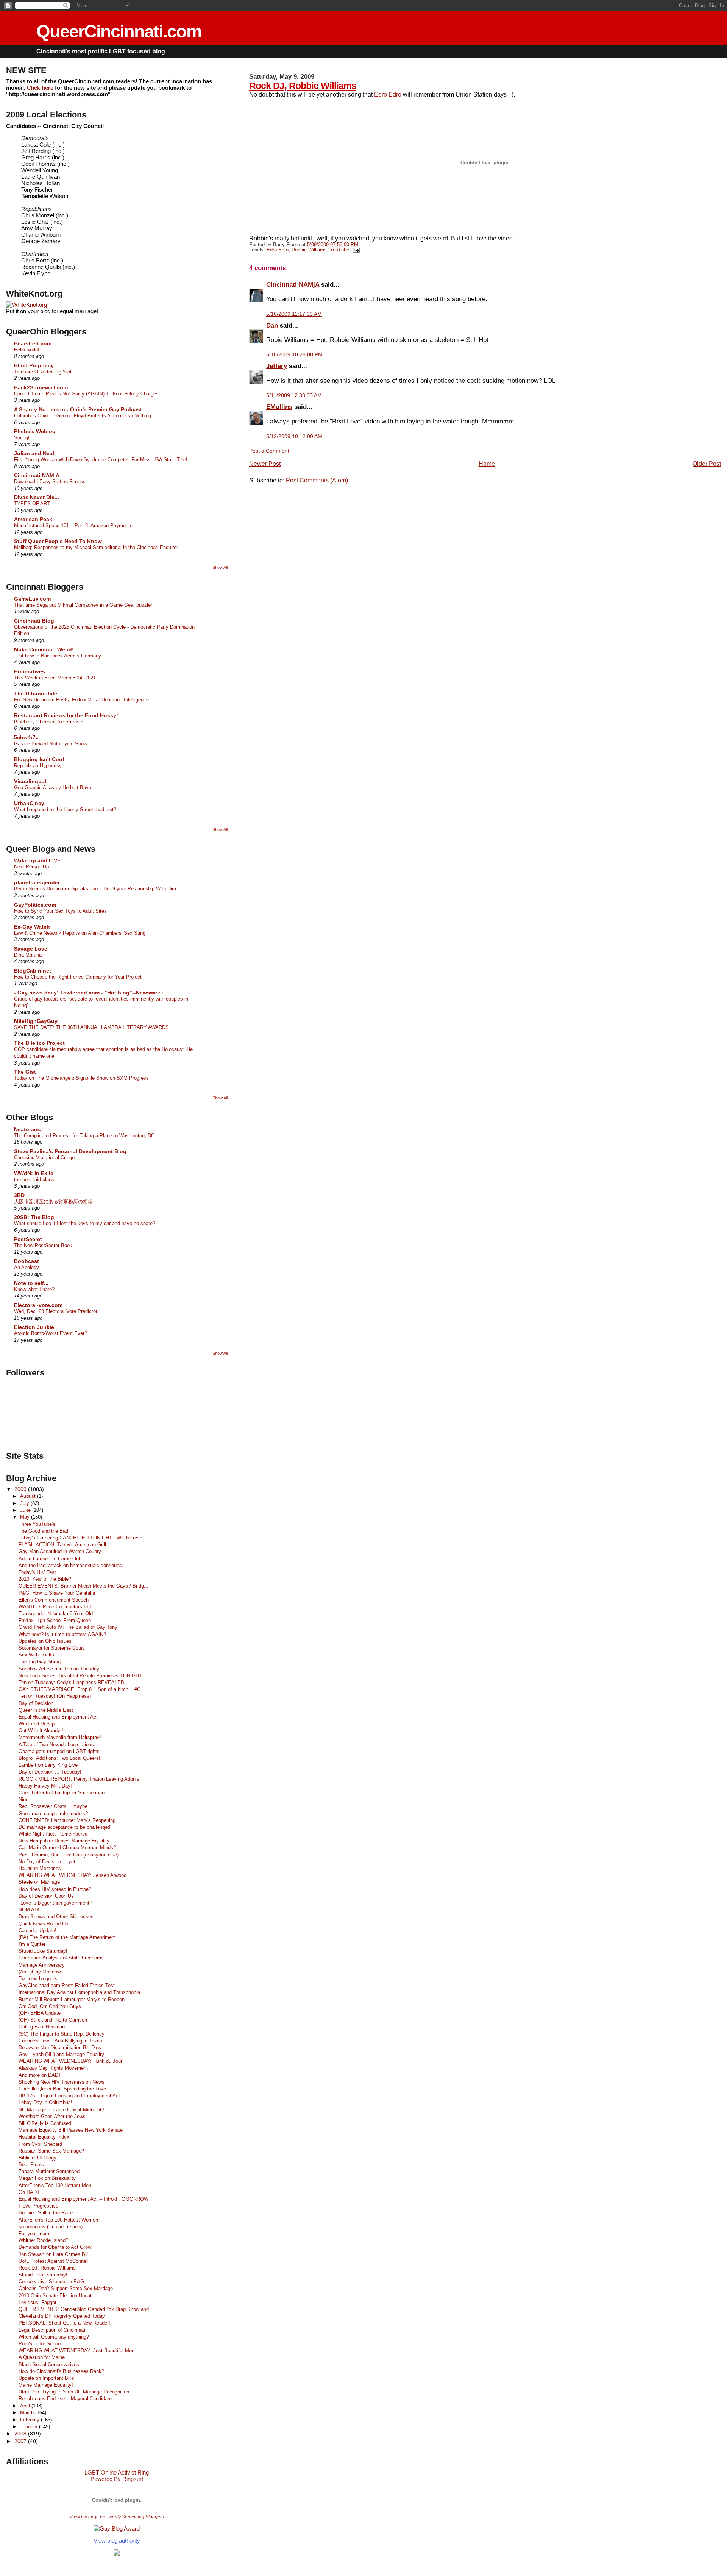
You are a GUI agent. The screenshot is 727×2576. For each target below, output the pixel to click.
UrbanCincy (29, 803)
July (25, 1503)
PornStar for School (40, 2344)
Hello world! (27, 350)
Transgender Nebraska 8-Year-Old (56, 1614)
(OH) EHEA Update (40, 2013)
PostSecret (28, 1239)
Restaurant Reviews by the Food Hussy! (66, 715)
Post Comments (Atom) (317, 480)
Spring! (22, 438)
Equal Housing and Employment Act (58, 1717)
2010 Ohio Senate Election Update (56, 2296)
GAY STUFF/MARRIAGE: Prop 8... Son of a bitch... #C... (82, 1689)
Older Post (707, 464)
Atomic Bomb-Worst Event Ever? (51, 1333)
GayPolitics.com (35, 905)
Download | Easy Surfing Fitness (50, 482)
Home (487, 464)
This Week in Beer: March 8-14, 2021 (55, 678)
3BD (19, 1195)
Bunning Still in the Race (46, 2213)
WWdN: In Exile (34, 1173)
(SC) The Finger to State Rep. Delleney (62, 2034)
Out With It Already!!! (42, 1731)
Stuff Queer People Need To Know (58, 541)
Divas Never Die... (37, 497)
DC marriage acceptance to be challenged (64, 1827)
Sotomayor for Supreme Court (51, 1648)
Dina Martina (28, 955)
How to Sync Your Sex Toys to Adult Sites (60, 911)
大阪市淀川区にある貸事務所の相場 (53, 1201)
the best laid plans (34, 1179)
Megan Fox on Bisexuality (47, 2178)
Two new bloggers (38, 1979)
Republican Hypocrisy (38, 766)
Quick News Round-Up (43, 1924)
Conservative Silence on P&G (51, 2282)
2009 (21, 1489)
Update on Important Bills (46, 2378)
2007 (21, 2441)
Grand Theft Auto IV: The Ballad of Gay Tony (68, 1627)
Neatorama (28, 1129)
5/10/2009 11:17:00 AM (294, 314)
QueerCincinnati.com (119, 31)
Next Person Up (31, 867)
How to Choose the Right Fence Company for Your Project (78, 977)
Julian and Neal (34, 453)
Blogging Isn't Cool (39, 759)
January (30, 2427)
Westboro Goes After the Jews (52, 2116)
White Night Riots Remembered (53, 1834)
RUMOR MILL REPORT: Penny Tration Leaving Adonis (79, 1779)
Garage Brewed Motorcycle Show (51, 744)
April (26, 2406)
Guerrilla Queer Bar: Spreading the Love (62, 2089)
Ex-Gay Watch (32, 927)
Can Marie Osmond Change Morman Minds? (67, 1848)
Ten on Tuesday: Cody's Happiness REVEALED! (72, 1682)
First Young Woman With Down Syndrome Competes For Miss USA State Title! (101, 460)
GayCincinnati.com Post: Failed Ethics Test (67, 1985)
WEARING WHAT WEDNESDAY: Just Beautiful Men (76, 2350)
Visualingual (30, 781)
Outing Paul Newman (42, 2027)
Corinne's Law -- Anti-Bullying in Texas (60, 2041)
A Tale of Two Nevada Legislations (56, 1745)
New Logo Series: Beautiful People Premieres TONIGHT (80, 1676)
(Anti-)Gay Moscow (40, 1972)
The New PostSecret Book (43, 1245)
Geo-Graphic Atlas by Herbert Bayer (53, 788)
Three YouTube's (37, 1524)
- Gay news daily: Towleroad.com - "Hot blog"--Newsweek (89, 993)
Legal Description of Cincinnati (52, 2330)
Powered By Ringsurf (117, 2479)
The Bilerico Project (39, 1043)
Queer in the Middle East (46, 1710)
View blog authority (117, 2541)
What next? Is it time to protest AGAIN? (62, 1634)
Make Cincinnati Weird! (44, 649)
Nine (23, 1799)
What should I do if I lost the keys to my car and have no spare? (85, 1223)
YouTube (339, 250)
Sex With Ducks (36, 1655)
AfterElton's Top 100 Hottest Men (55, 2185)
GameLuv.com (32, 599)
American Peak (33, 519)
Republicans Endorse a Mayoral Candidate (65, 2399)
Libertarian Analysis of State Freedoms (61, 1958)
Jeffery (277, 366)
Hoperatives (30, 671)
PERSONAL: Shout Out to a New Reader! (64, 2323)
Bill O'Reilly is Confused (45, 2123)
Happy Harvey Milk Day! (45, 1786)
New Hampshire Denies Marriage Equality (64, 1841)
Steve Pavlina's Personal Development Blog (70, 1151)
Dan (272, 325)
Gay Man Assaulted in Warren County (60, 1551)
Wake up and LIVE (37, 860)
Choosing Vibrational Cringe (44, 1158)
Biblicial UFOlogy (37, 2158)
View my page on (117, 2517)
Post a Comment (269, 451)
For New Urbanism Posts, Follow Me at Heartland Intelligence (81, 700)
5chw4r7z (26, 737)
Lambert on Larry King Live (48, 1765)
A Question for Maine (42, 2357)
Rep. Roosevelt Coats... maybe (53, 1806)
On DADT (29, 2192)
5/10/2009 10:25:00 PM (294, 354)
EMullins (279, 407)
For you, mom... (36, 2233)
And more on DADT (40, 2075)
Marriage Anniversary (42, 1965)
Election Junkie (34, 1327)
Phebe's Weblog (35, 431)
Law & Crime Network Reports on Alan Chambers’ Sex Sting (80, 933)
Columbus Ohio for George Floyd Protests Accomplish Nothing (83, 416)
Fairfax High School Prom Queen (55, 1620)
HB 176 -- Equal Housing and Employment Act (69, 2096)
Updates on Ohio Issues (45, 1641)
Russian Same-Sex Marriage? (51, 2151)
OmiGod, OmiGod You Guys (50, 2006)
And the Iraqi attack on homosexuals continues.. (72, 1565)
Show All (220, 567)
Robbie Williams (309, 250)
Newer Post (265, 464)
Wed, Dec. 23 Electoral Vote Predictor (56, 1311)
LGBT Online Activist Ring (117, 2472)
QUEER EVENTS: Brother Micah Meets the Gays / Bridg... (83, 1586)
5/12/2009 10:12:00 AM (294, 436)
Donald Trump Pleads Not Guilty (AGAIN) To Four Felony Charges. (87, 394)
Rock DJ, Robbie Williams (303, 86)
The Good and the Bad (43, 1531)
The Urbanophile (36, 693)
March (28, 2413)
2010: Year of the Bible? (45, 1579)
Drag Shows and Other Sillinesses (56, 1916)
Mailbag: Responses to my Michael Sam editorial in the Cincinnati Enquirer (96, 547)
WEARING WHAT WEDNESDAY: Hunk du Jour (70, 2061)
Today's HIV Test (37, 1572)
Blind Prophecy (34, 365)
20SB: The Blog (34, 1217)
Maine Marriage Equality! (46, 2385)
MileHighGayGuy (36, 1021)
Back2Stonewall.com (41, 387)
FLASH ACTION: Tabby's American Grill (62, 1545)
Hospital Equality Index (44, 2137)
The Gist (25, 1072)
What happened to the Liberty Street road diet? (65, 809)
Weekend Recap (37, 1724)
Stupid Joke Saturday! (43, 1951)
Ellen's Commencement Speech (54, 1600)
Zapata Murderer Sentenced (49, 2171)
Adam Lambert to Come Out (49, 1559)
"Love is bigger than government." (56, 1903)
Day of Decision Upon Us (46, 1896)
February (30, 2420)
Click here (40, 88)
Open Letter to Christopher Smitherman (62, 1793)
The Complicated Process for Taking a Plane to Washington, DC (84, 1136)
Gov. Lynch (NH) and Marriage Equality (61, 2054)
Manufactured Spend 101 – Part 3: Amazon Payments (73, 525)
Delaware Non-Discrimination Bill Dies (60, 2048)
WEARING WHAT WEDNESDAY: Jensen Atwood (73, 1875)
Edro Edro (388, 94)
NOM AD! (29, 1910)
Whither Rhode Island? (43, 2240)
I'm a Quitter (32, 1944)
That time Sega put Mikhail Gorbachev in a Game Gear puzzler (83, 605)
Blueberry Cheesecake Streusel (49, 722)
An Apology (27, 1267)
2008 (21, 2434)
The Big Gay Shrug (40, 1662)
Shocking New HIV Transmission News (62, 2082)
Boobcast (27, 1261)
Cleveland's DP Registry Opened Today (62, 2316)
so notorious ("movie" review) (51, 2227)
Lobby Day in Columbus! (45, 2102)
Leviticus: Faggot (37, 2302)
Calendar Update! (37, 1930)
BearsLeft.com (33, 343)
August (29, 1496)
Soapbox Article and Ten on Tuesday (59, 1669)
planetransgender (37, 882)
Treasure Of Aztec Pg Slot (43, 372)
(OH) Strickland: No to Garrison (53, 2020)
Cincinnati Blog (34, 621)
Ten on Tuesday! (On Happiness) (55, 1696)
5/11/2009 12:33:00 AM (294, 395)
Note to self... (31, 1283)
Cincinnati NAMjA (293, 284)
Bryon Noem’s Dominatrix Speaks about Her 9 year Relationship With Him (95, 889)
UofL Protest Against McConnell (54, 2261)
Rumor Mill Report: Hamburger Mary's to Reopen (72, 1999)
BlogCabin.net (33, 971)
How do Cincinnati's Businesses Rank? (61, 2371)
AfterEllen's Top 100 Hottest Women (58, 2220)
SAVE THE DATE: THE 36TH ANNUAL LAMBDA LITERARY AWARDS (91, 1027)
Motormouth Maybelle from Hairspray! (60, 1737)
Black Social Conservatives (49, 2364)
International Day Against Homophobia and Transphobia (79, 1992)
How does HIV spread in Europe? (55, 1889)
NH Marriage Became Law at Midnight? (61, 2110)
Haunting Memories (40, 1868)
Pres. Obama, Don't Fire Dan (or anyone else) (69, 1855)
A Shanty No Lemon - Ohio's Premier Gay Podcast (78, 409)
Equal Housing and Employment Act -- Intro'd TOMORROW (83, 2199)
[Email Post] (355, 250)
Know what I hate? (34, 1289)
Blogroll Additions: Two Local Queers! (59, 1758)
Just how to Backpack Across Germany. (58, 656)
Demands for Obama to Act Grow (55, 2247)
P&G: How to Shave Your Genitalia (57, 1593)
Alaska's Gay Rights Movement (53, 2068)
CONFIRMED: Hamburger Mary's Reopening (67, 1820)
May (26, 1517)
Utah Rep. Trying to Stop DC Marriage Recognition (74, 2392)
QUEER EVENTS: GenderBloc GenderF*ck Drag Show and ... (87, 2309)
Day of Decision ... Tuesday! (50, 1772)
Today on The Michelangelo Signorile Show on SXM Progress (81, 1078)
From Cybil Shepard (40, 2144)
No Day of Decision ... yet (47, 1862)
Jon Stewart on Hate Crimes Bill (54, 2254)
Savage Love (31, 949)
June (26, 1510)
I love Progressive (38, 2206)
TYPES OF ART (32, 503)
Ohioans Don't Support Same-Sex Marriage (66, 2288)
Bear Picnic (31, 2165)
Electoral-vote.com (38, 1305)
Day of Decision (36, 1703)
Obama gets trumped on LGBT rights (59, 1751)
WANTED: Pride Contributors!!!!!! (55, 1607)
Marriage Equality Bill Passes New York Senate (71, 2130)
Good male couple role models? (53, 1813)
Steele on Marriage (39, 1882)
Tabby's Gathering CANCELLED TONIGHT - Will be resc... (83, 1538)
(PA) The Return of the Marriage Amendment (67, 1937)
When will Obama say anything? (54, 2337)
